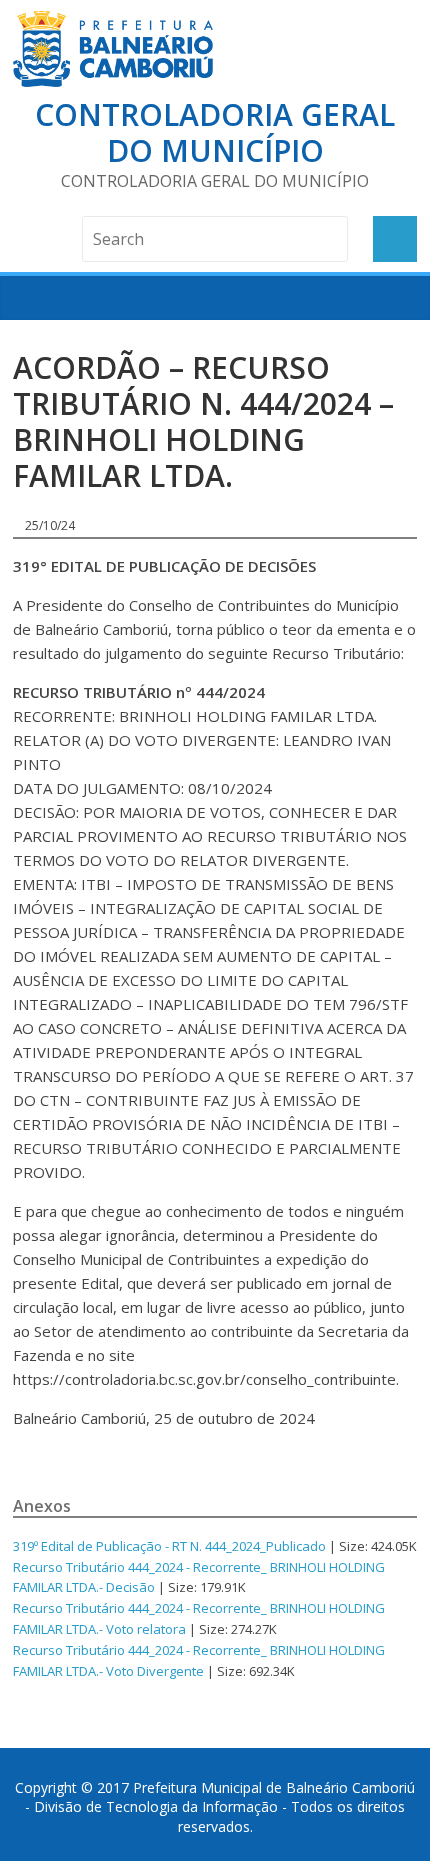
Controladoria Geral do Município (215, 132)
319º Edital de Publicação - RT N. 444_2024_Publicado (169, 1546)
